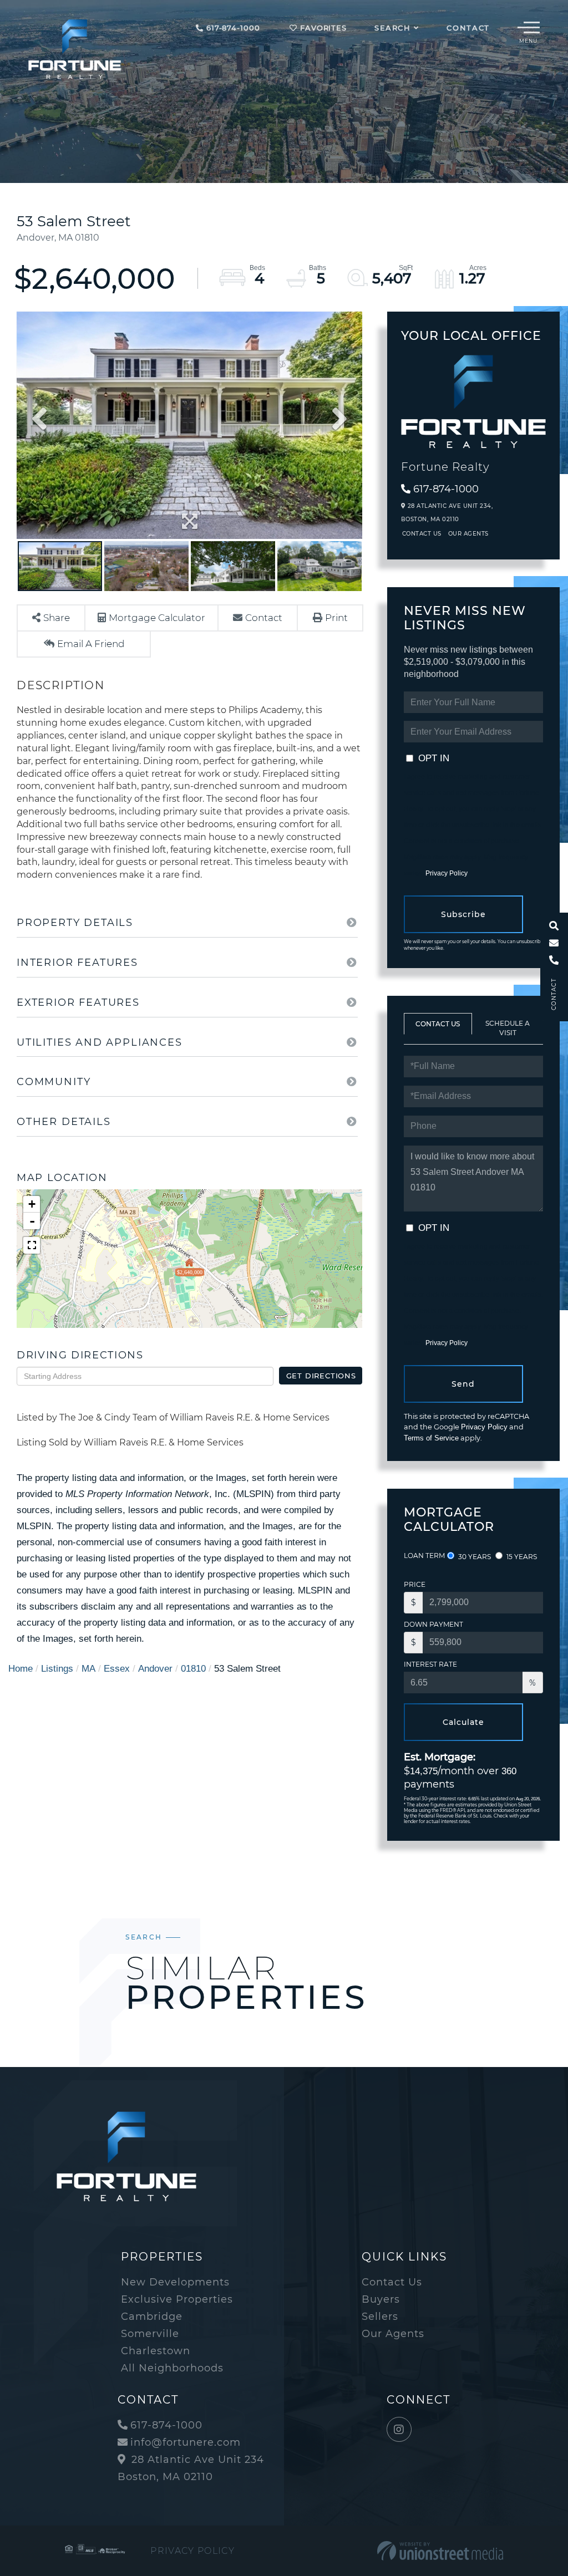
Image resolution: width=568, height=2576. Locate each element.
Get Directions (321, 1376)
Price (415, 1584)
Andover (155, 1669)
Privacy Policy (446, 873)
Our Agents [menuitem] (393, 2334)
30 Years (474, 1557)
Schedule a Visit (508, 1028)
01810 (193, 1669)
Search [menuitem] (393, 28)
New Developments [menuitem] (175, 2282)
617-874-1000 (232, 28)
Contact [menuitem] (468, 28)
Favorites (322, 28)
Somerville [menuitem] (150, 2334)
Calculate (463, 1722)
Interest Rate (430, 1664)
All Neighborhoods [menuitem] (172, 2368)
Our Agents (468, 534)
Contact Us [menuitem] (392, 2282)
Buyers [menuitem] (381, 2299)
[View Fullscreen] (32, 1245)
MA (88, 1669)
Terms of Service (431, 1438)
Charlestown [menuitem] (156, 2351)
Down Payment (433, 1624)
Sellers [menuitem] (380, 2317)
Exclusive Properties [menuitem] (177, 2299)
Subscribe (463, 914)
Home (21, 1669)
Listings (57, 1669)
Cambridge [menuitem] (152, 2317)
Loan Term (424, 1556)
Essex (117, 1669)
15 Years (521, 1557)
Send (463, 1384)
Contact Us (422, 534)
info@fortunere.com (186, 2442)
